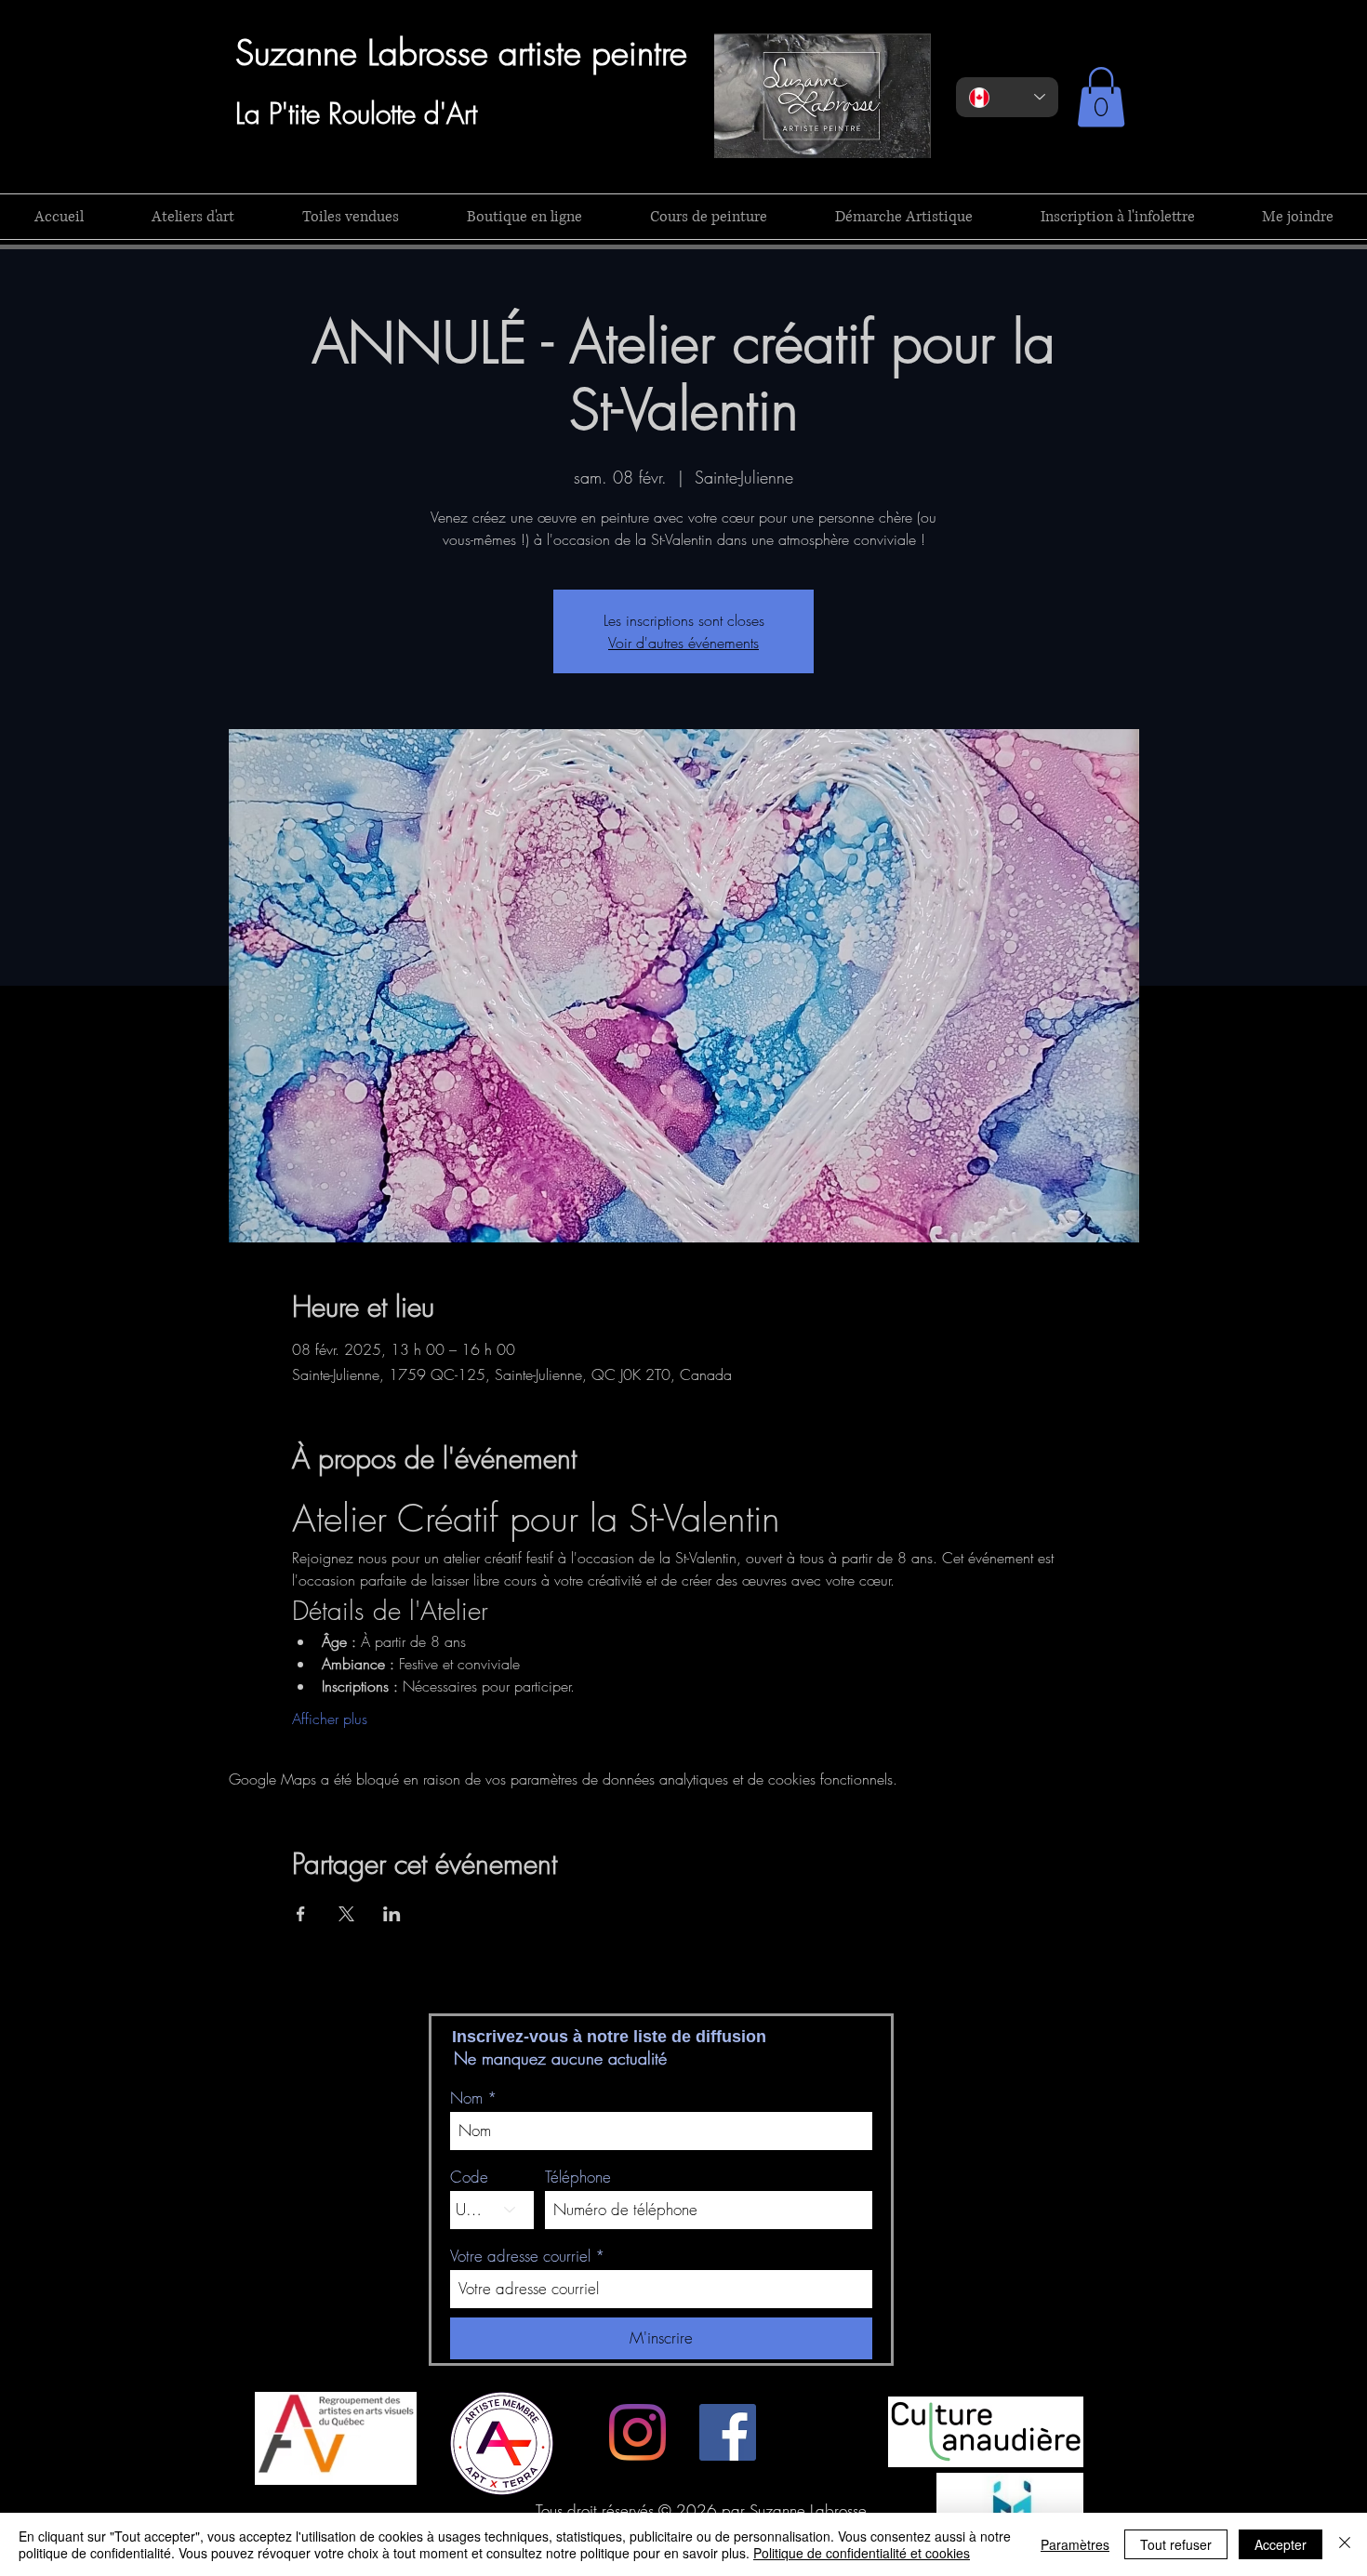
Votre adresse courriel (520, 2256)
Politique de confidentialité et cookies (862, 2553)
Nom (466, 2098)
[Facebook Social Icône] (728, 2432)
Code (469, 2177)
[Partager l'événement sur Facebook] (301, 1914)
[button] (1101, 97)
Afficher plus (330, 1719)
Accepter (1281, 2544)
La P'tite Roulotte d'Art (356, 113)
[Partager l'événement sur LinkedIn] (392, 1914)
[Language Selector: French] (1007, 97)
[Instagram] (637, 2432)
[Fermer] (1345, 2544)
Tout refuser (1176, 2544)
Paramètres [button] (1075, 2544)
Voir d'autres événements (683, 643)
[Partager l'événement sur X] (346, 1914)
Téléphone (578, 2177)
